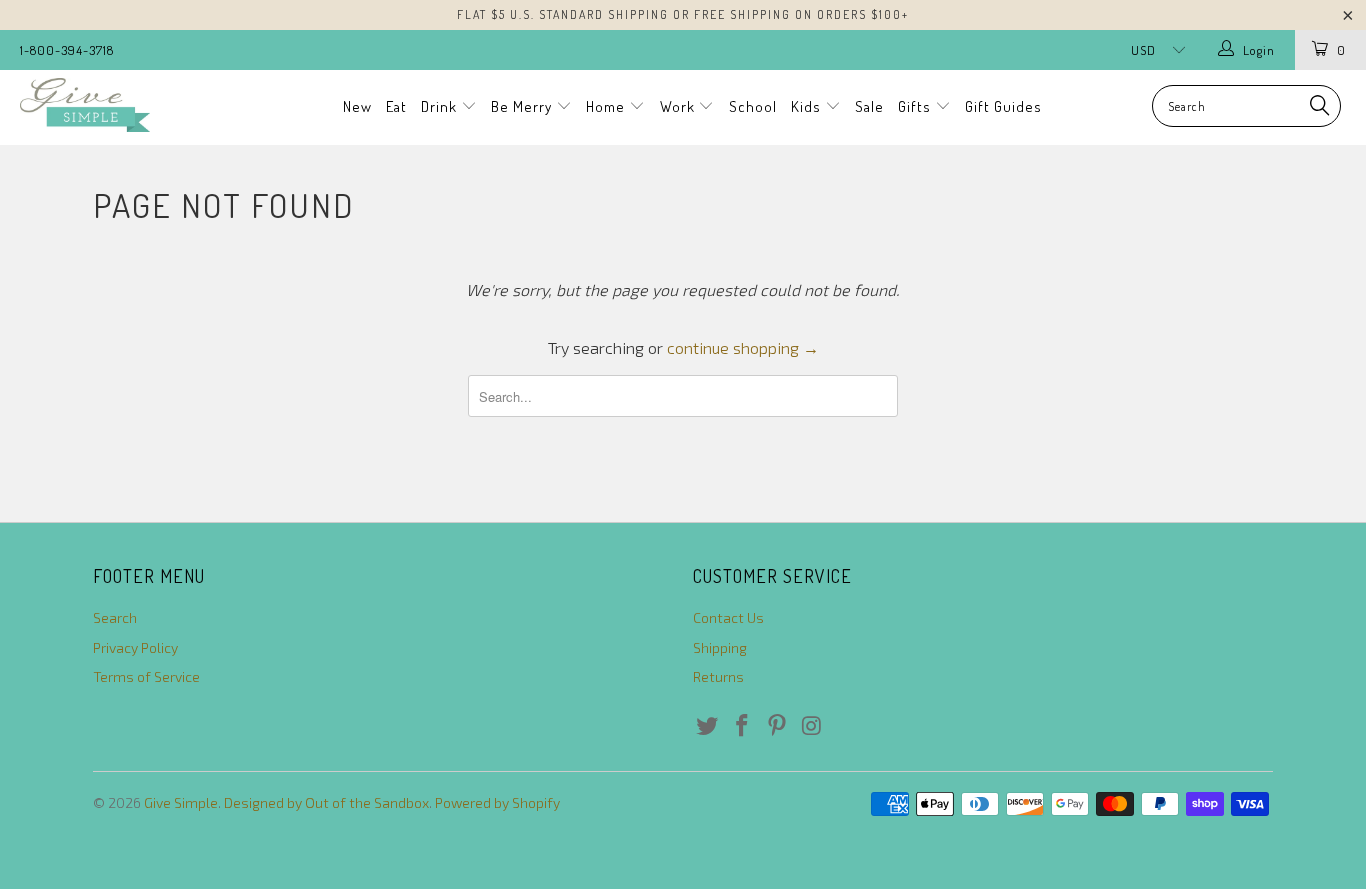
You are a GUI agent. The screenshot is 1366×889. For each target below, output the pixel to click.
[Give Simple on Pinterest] (777, 726)
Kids (808, 106)
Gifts (916, 106)
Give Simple (181, 802)
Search (115, 617)
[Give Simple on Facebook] (743, 726)
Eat (396, 106)
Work (679, 106)
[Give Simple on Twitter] (708, 726)
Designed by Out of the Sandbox (326, 802)
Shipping (720, 647)
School (753, 106)
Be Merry (523, 106)
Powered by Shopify (497, 802)
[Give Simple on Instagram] (812, 726)
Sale (869, 106)
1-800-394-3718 (67, 50)
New (357, 106)
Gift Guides (1003, 106)
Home (607, 106)
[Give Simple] (119, 105)
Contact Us (728, 617)
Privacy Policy (135, 647)
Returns (718, 676)
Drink (441, 106)
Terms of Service (146, 676)
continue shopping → (743, 347)
